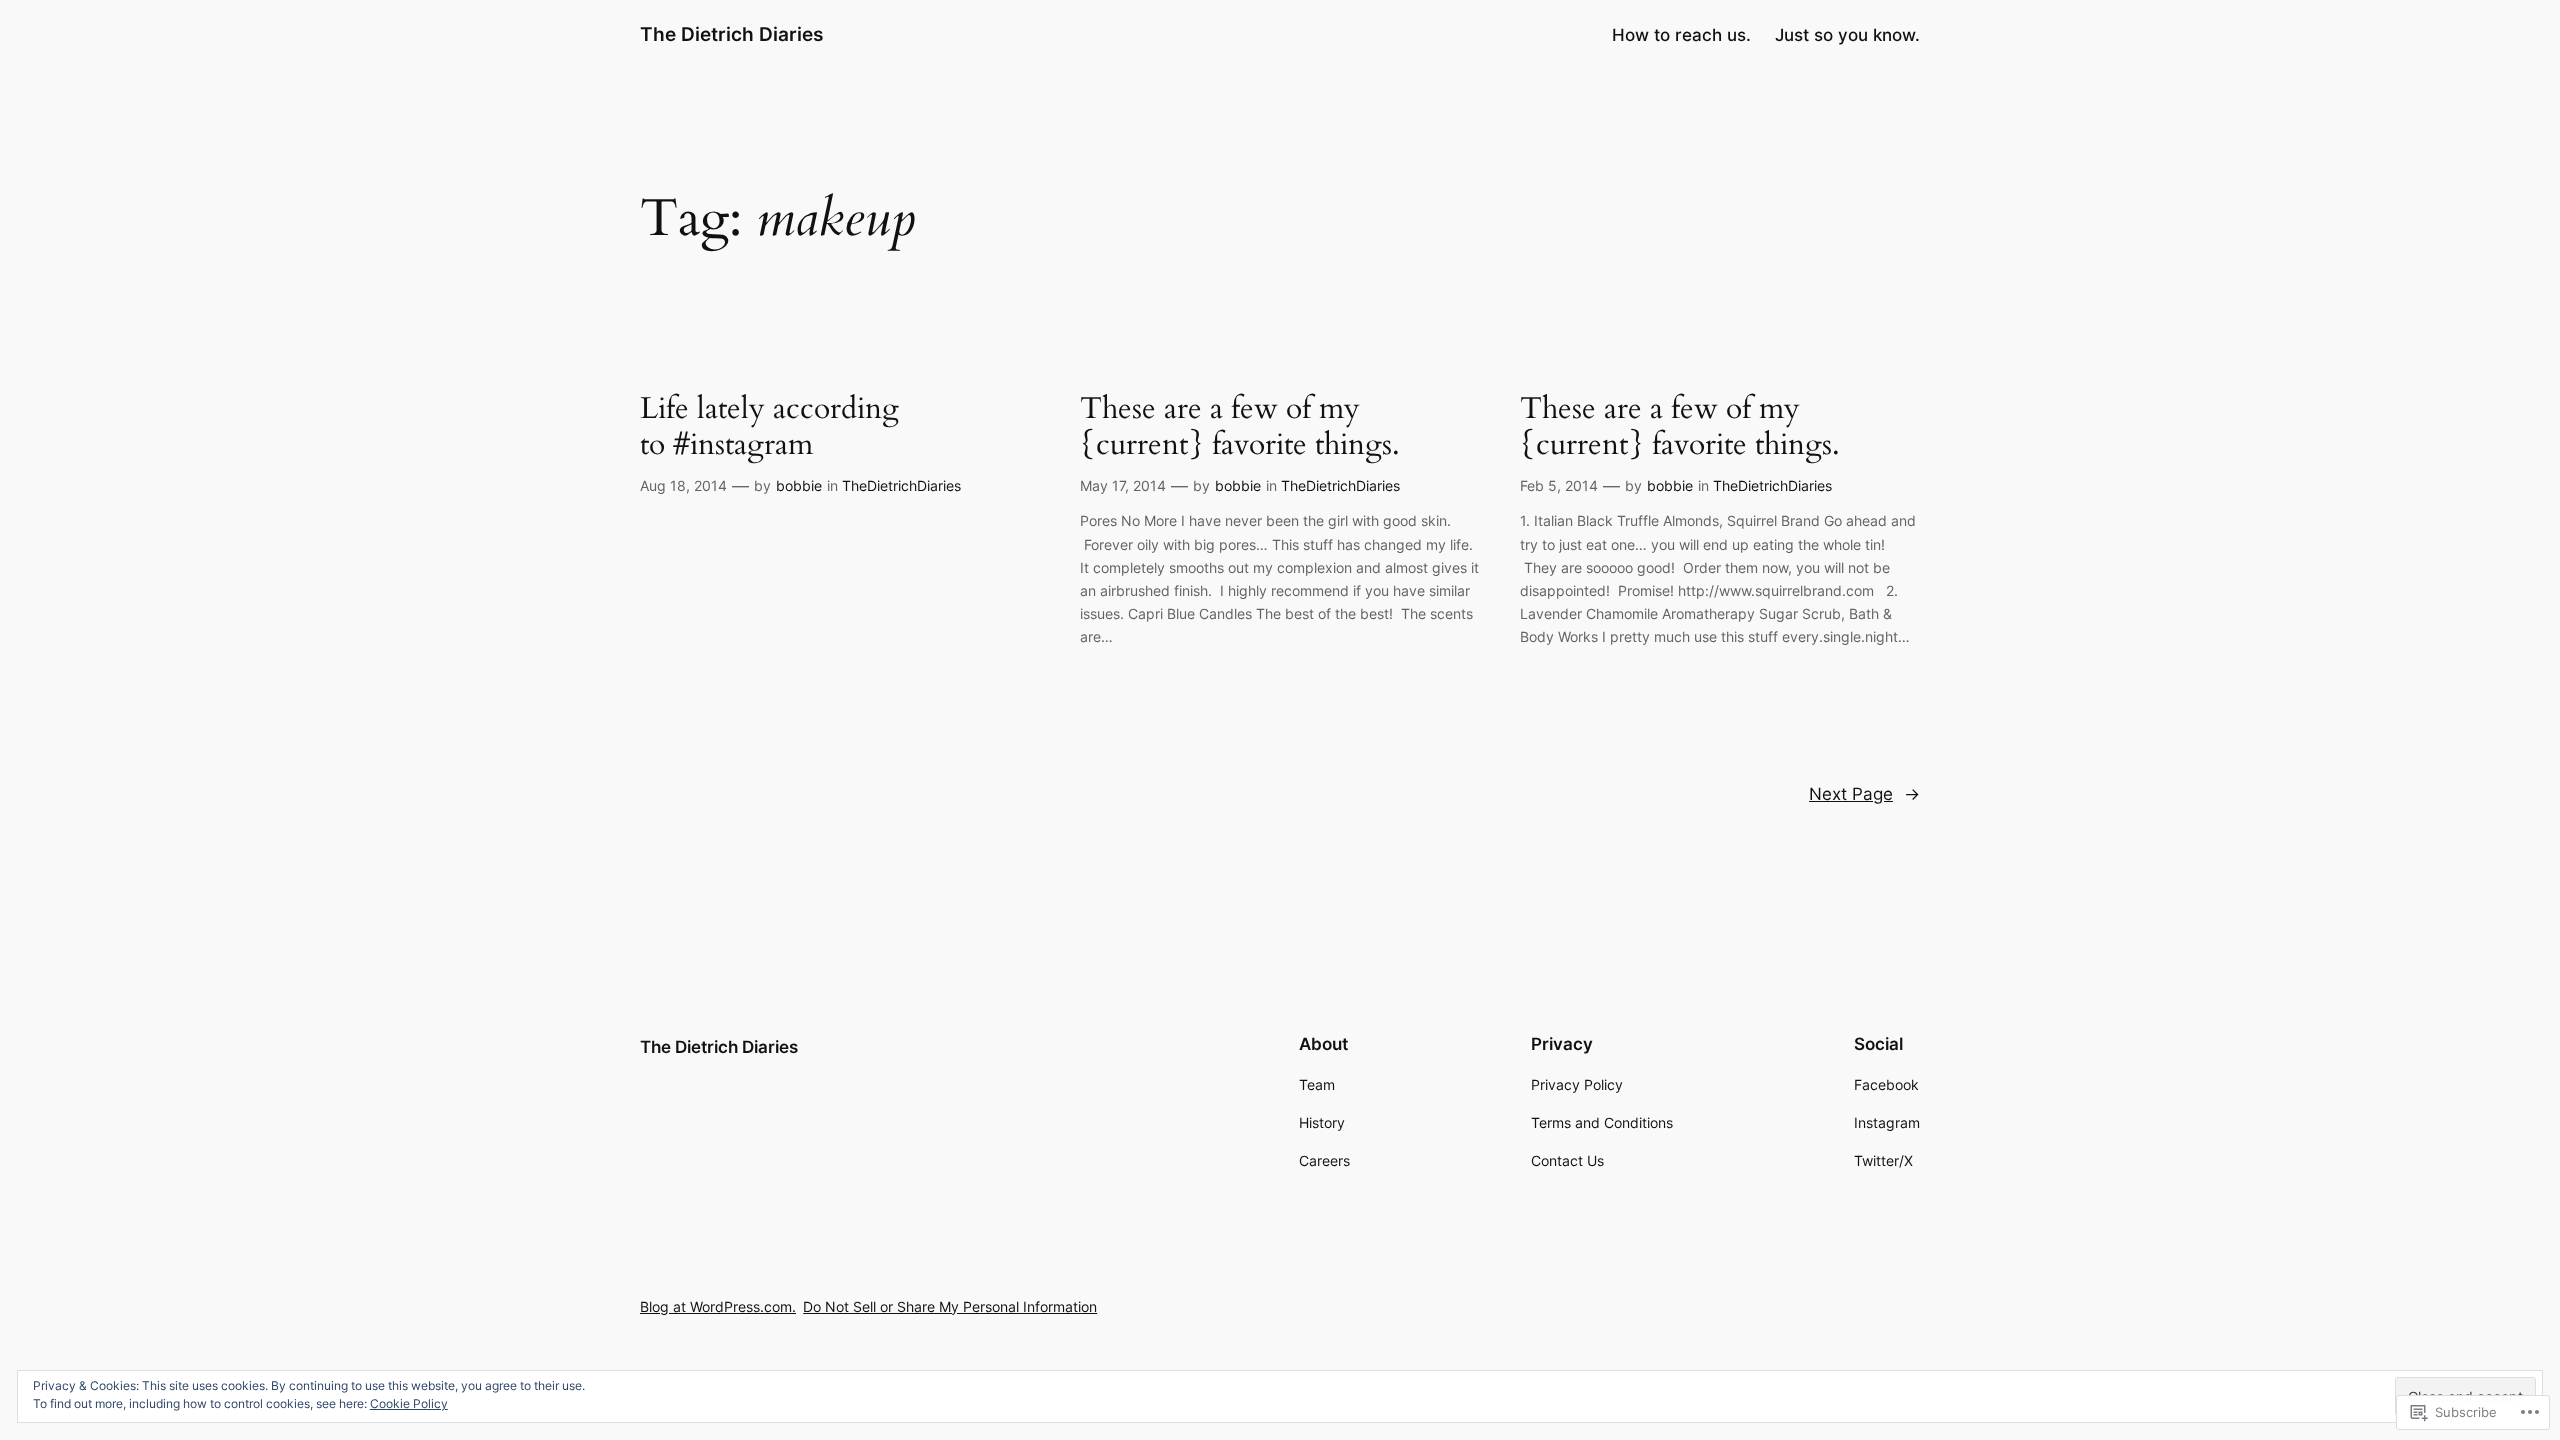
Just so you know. (1847, 35)
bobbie (799, 485)
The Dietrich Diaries (731, 34)
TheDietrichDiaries (901, 485)
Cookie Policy (409, 1403)
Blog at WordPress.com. (718, 1306)
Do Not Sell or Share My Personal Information (950, 1306)
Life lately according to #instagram (769, 427)
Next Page (1864, 794)
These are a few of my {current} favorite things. (1240, 427)
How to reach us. (1681, 35)
